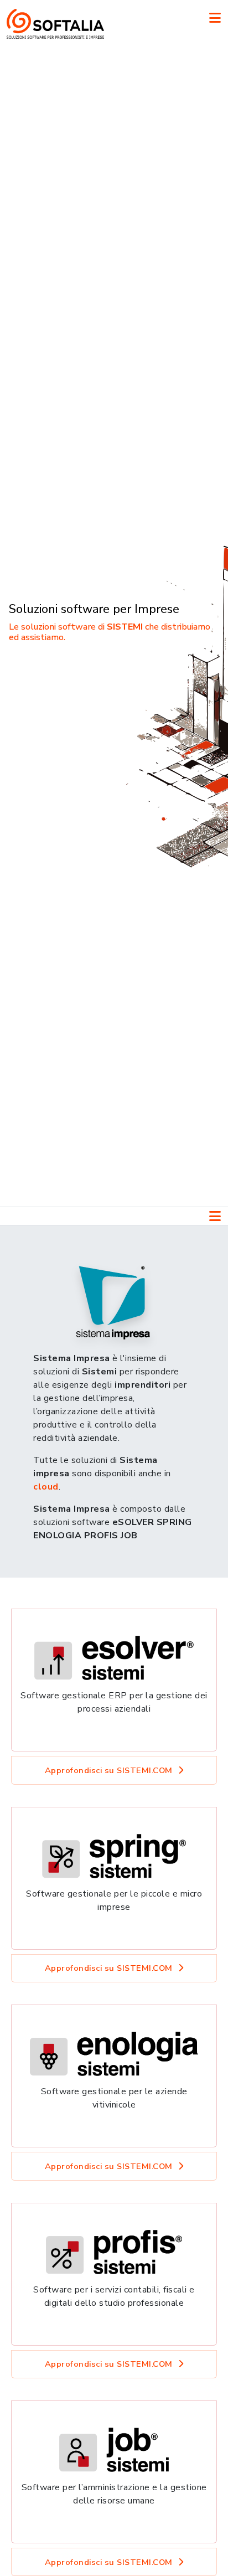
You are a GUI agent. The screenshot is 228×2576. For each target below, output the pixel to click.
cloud (46, 1487)
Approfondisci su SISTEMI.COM (109, 1770)
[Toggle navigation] (215, 18)
